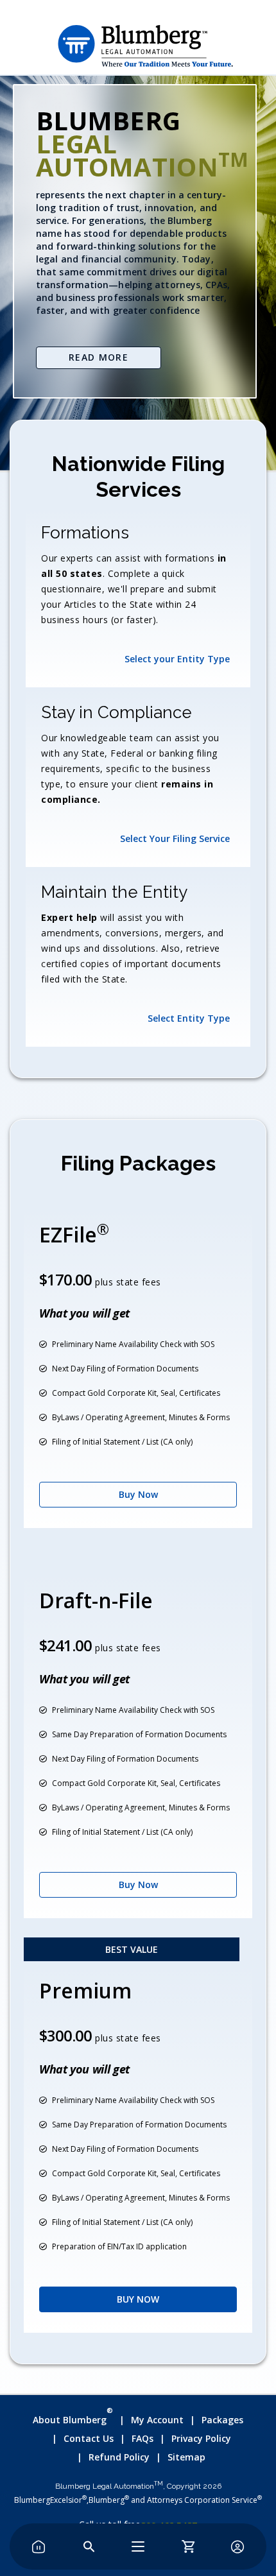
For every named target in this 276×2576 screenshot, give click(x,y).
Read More (99, 357)
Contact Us (89, 2438)
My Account (157, 2420)
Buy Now (138, 1494)
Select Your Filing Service (175, 838)
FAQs (142, 2438)
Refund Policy (119, 2457)
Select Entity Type (189, 1018)
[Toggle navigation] (138, 2546)
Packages (222, 2420)
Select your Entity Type (177, 659)
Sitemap (186, 2457)
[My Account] (237, 2546)
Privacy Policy (201, 2438)
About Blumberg (73, 2418)
